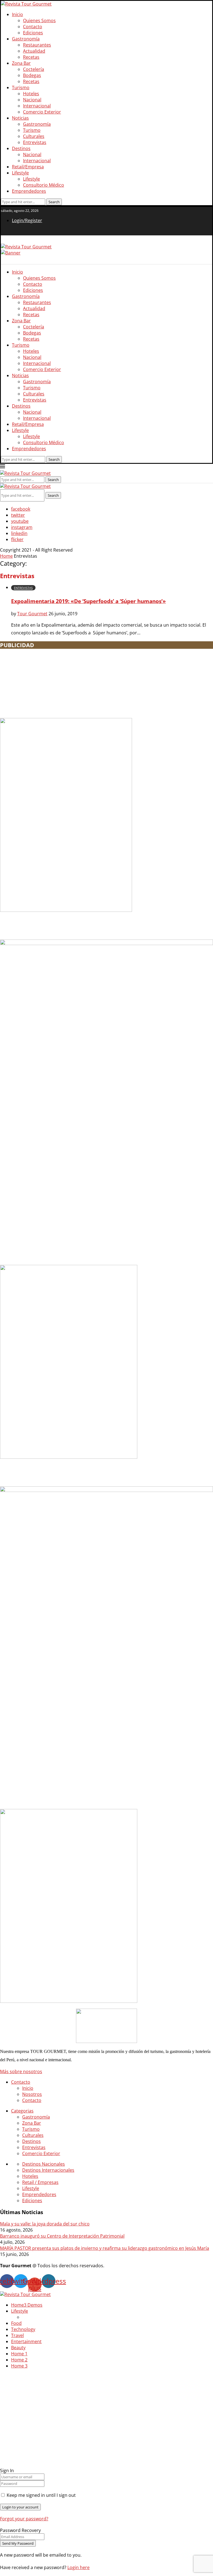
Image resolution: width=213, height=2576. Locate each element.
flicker (17, 539)
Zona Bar (21, 63)
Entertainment (26, 2341)
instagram (22, 527)
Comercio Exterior (42, 112)
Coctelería (34, 69)
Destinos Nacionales (44, 2164)
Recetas (31, 57)
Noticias (20, 118)
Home (6, 556)
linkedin (19, 533)
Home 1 (19, 2354)
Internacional (37, 106)
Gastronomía (26, 39)
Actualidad (34, 51)
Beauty (18, 2348)
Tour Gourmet (32, 614)
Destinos (21, 148)
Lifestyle (20, 173)
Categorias (22, 2111)
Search (53, 495)
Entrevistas (35, 142)
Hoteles (31, 94)
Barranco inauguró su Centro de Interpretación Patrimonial (62, 2236)
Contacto (33, 27)
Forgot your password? (24, 2519)
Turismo (21, 88)
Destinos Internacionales (48, 2170)
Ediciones (33, 33)
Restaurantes (37, 45)
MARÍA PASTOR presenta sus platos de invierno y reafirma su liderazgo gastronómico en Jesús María (105, 2248)
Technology (23, 2329)
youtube (20, 521)
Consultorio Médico (44, 185)
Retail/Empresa (28, 167)
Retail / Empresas (40, 2182)
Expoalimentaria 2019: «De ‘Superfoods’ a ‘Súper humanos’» (88, 601)
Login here (78, 2567)
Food (16, 2323)
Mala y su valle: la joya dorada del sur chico (45, 2224)
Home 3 (19, 2366)
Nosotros (32, 2094)
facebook (21, 509)
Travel (17, 2335)
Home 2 (19, 2360)
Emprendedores (29, 191)
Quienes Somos (39, 20)
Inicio (17, 14)
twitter (18, 515)
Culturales (34, 136)
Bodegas (32, 75)
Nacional (32, 100)
